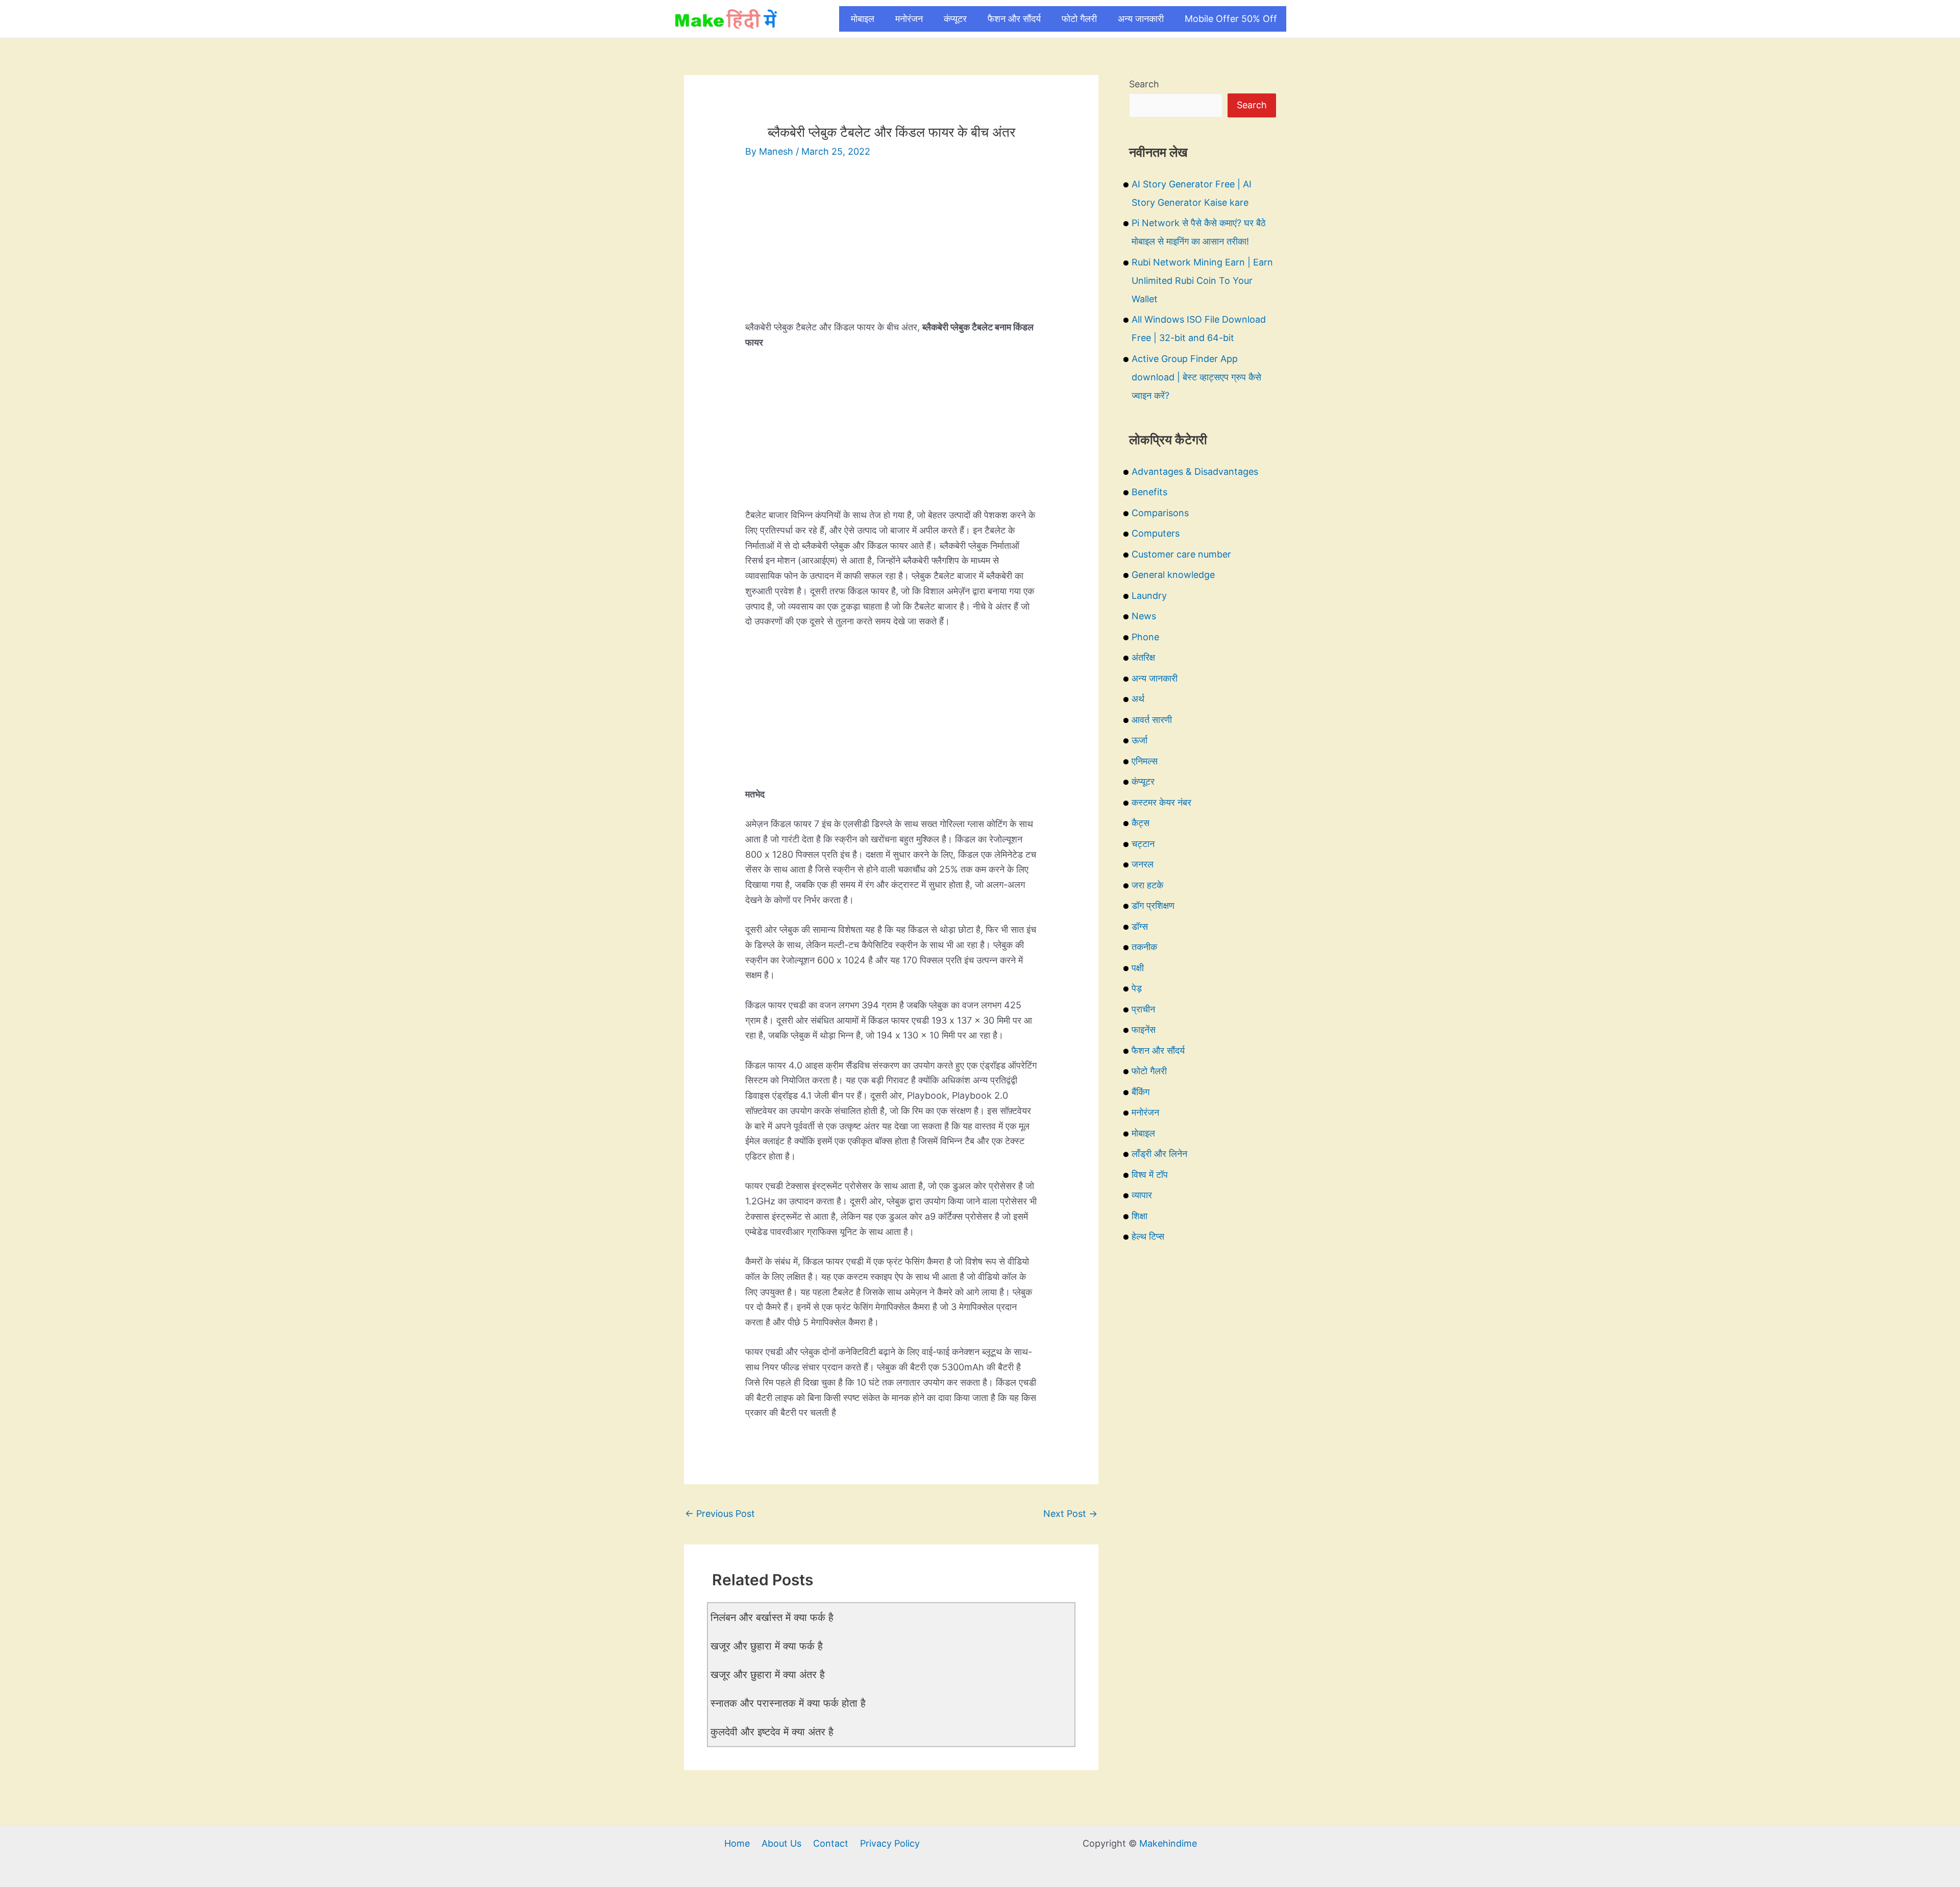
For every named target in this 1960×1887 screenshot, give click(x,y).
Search (1144, 84)
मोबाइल (863, 19)
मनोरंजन (909, 19)
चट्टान (1143, 844)
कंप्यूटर (955, 19)
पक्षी (1138, 968)
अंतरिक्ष (1143, 657)
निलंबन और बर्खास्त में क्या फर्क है (772, 1617)
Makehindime (1168, 1843)
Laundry (1149, 596)
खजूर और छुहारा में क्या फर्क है (767, 1646)
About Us (781, 1843)
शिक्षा (1140, 1216)
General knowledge (1173, 575)
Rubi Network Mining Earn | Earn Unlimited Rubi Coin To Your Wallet (1202, 281)
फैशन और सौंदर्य (1014, 19)
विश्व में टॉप (1150, 1175)
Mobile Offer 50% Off (1231, 19)
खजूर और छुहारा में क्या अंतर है (768, 1675)
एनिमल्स (1145, 761)
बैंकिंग (1141, 1092)
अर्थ (1138, 699)
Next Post (1070, 1514)
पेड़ (1137, 988)
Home (737, 1843)
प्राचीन (1143, 1009)
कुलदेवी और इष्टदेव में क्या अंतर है (772, 1732)
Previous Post (720, 1514)
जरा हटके (1147, 885)
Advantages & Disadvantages (1195, 471)
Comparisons (1160, 513)
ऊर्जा (1140, 740)
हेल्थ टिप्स (1148, 1236)
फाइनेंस (1144, 1030)
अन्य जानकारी (1141, 19)
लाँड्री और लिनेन (1159, 1154)
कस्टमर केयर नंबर (1161, 802)
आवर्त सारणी (1152, 720)
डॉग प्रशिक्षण (1153, 905)
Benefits (1149, 492)
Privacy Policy (890, 1843)
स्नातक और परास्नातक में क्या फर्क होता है (788, 1703)
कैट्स (1141, 823)
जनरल (1143, 864)
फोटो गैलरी (1079, 19)
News (1144, 616)
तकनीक (1144, 947)
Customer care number (1181, 554)
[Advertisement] (891, 248)
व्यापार (1142, 1195)
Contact (831, 1843)
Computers (1156, 533)
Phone (1145, 637)
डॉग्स (1140, 926)
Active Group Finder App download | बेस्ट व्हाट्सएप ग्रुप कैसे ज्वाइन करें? (1196, 377)
